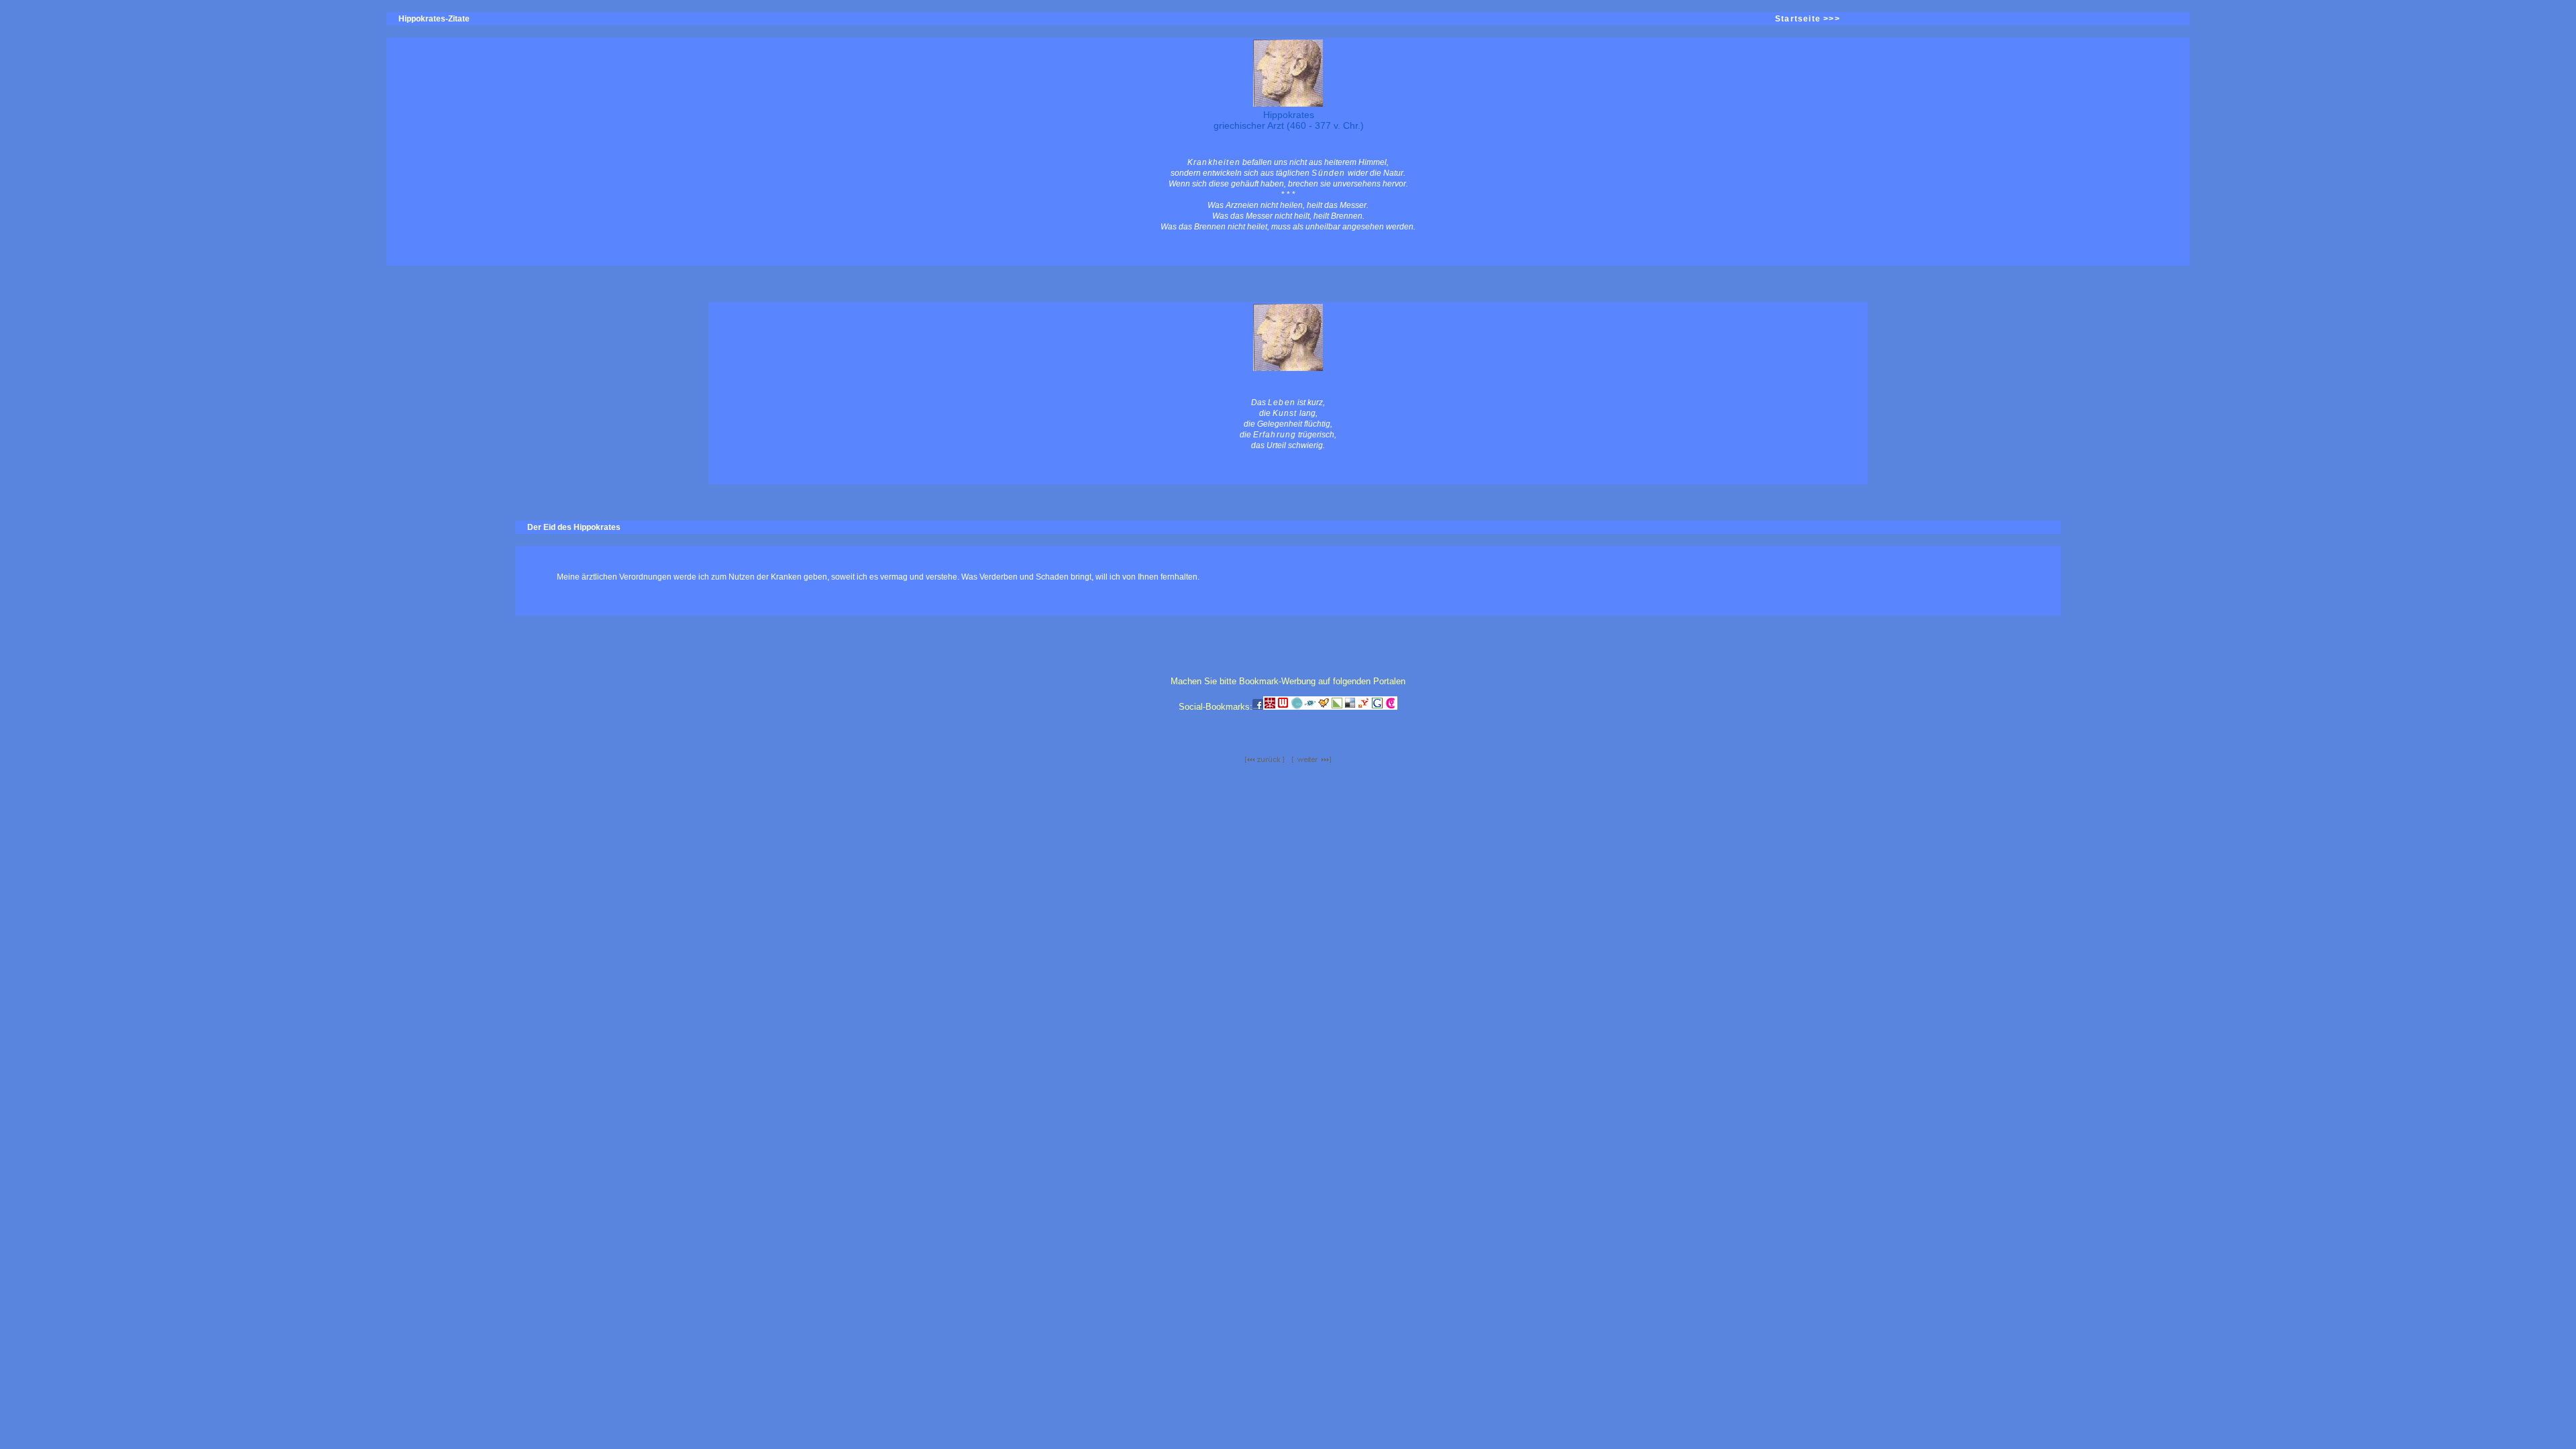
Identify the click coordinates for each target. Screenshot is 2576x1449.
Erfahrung (1275, 435)
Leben (1282, 402)
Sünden (1328, 173)
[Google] (1377, 707)
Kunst (1285, 413)
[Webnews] (1283, 707)
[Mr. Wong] (1270, 707)
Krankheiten (1214, 162)
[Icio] (1297, 707)
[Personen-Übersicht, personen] (1265, 760)
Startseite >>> (1808, 19)
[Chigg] (1391, 707)
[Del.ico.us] (1350, 707)
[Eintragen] (1324, 707)
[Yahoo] (1364, 707)
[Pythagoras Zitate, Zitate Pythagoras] (1311, 760)
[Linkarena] (1337, 707)
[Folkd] (1310, 707)
